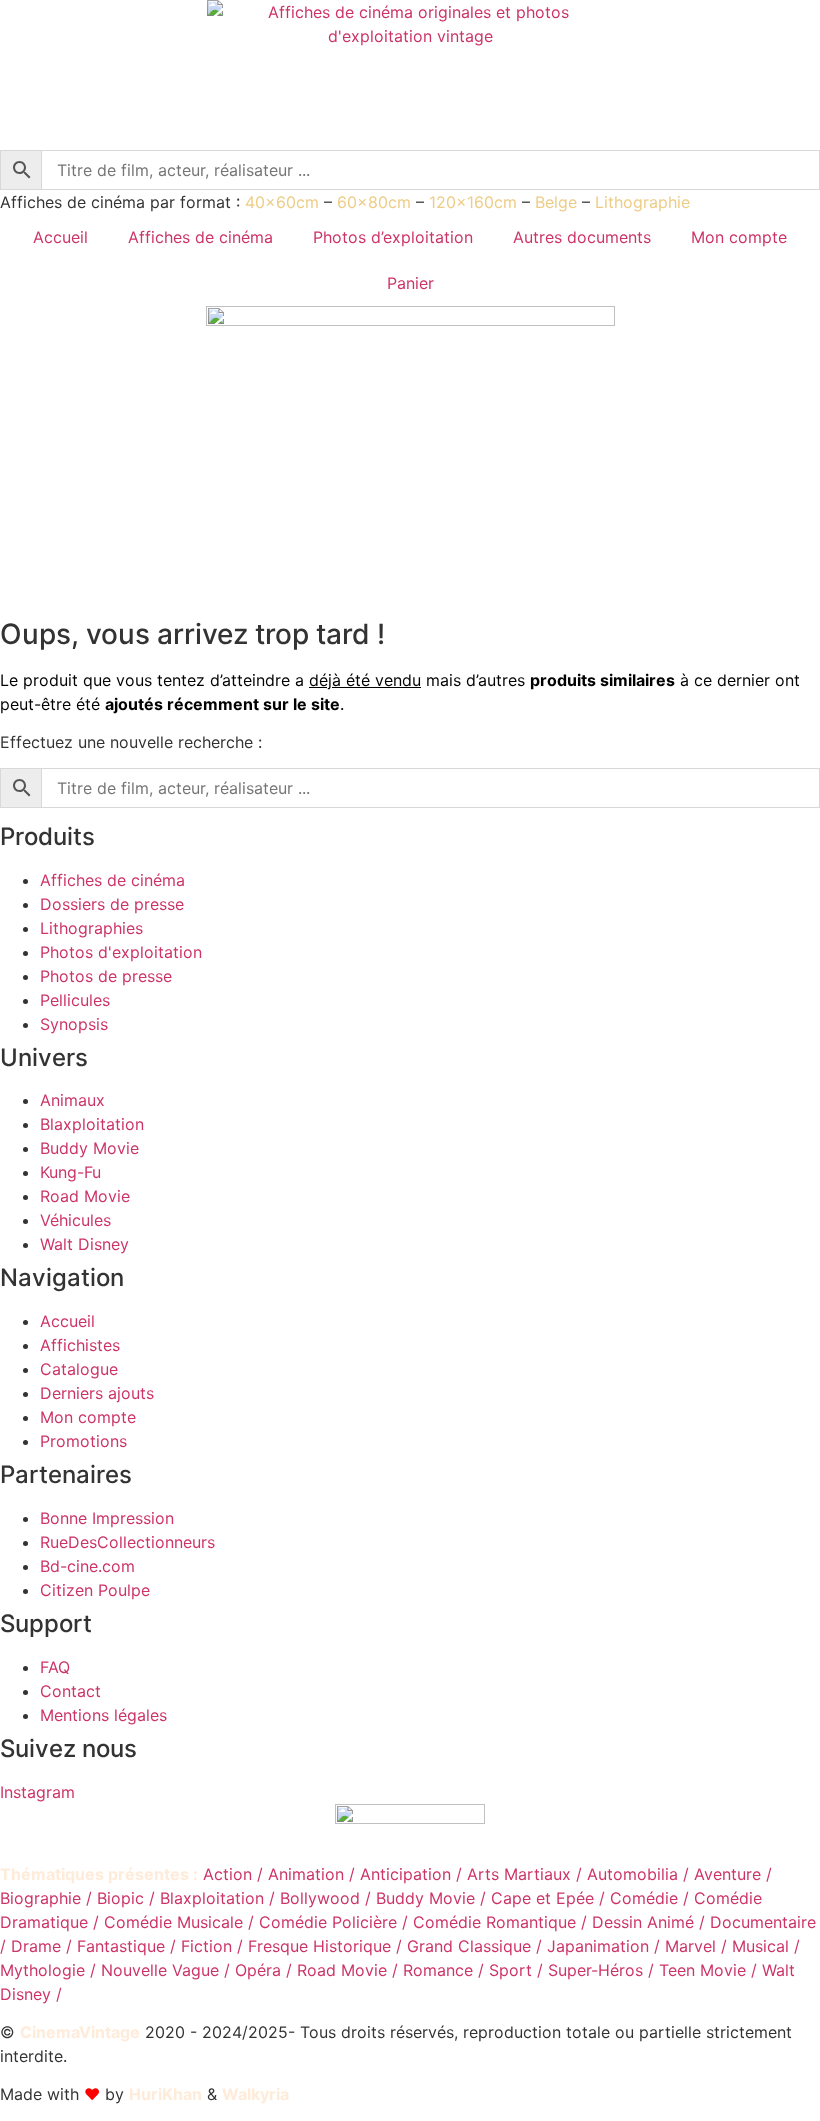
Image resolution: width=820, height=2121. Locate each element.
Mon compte (739, 237)
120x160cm (473, 202)
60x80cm (374, 202)
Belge (556, 202)
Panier (410, 283)
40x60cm (282, 202)
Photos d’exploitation (393, 237)
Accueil (60, 237)
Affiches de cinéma (200, 237)
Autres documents (582, 237)
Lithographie (642, 202)
